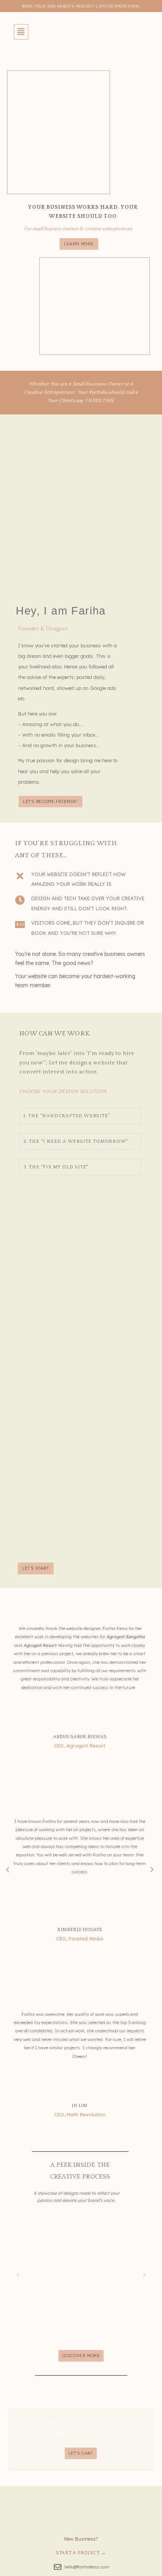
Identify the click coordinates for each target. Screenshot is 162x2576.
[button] (21, 32)
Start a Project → (81, 2553)
